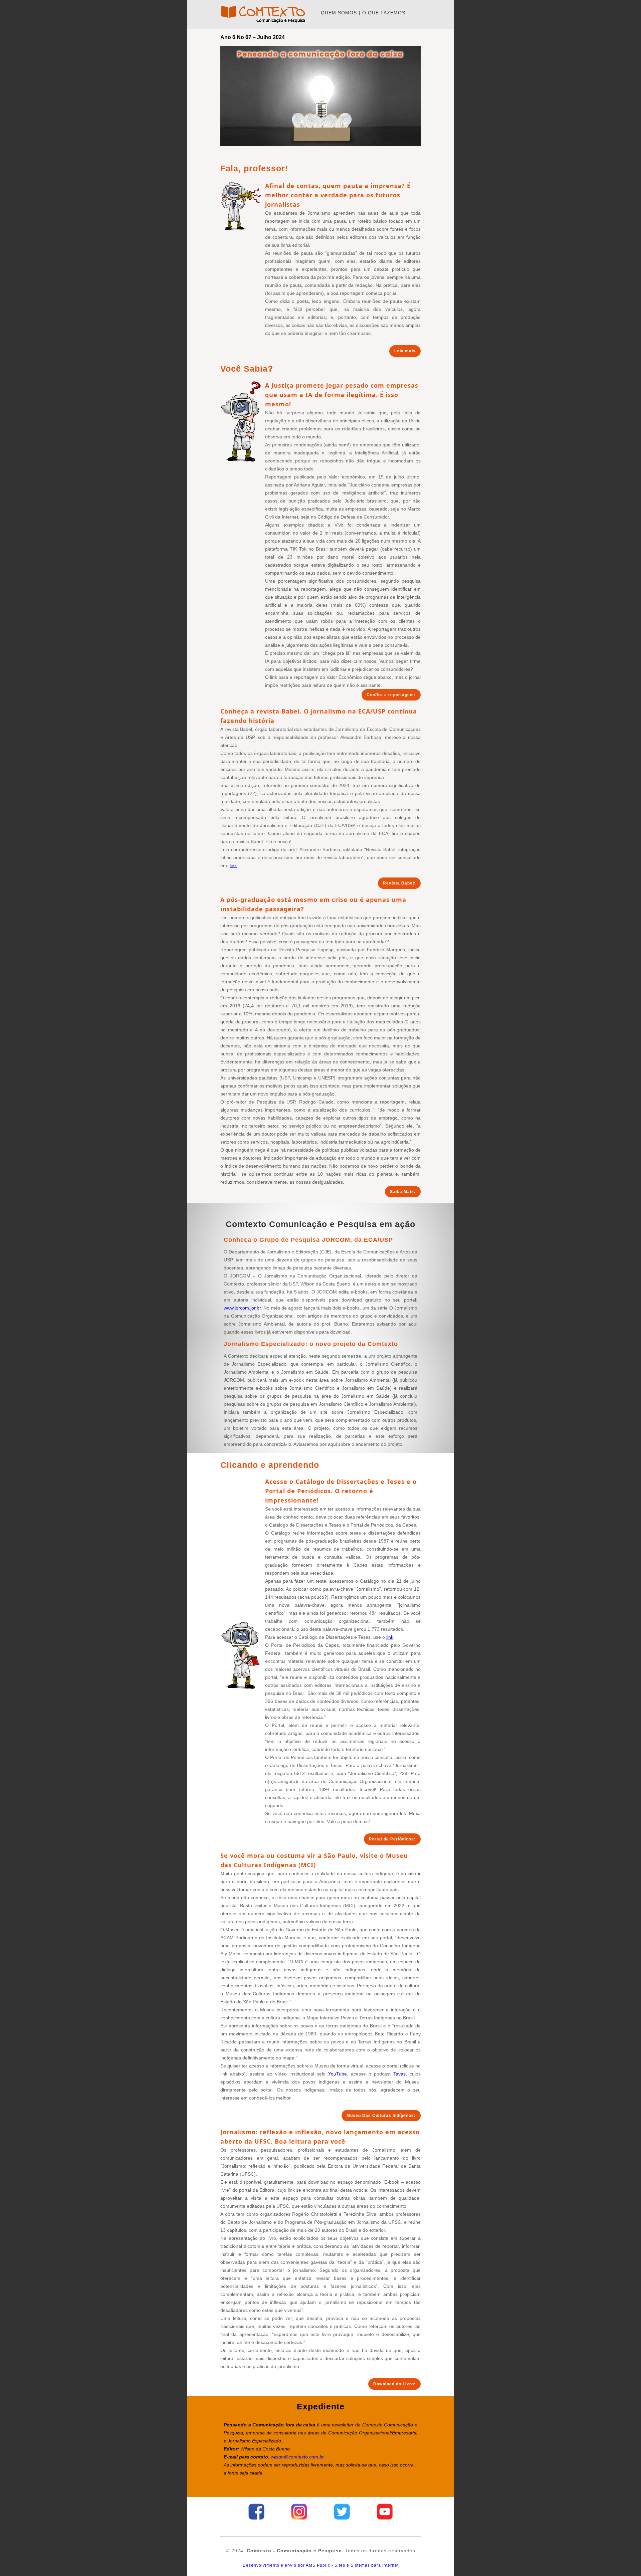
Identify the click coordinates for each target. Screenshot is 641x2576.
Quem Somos (339, 13)
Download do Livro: (394, 2384)
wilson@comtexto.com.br (297, 2457)
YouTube (338, 2074)
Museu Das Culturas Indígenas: (381, 2116)
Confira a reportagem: (391, 695)
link (233, 865)
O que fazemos (384, 13)
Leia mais (405, 351)
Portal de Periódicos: (392, 1839)
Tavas (399, 2074)
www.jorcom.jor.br (242, 1308)
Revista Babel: (399, 883)
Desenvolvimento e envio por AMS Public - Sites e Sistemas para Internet (321, 2565)
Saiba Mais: (403, 1192)
